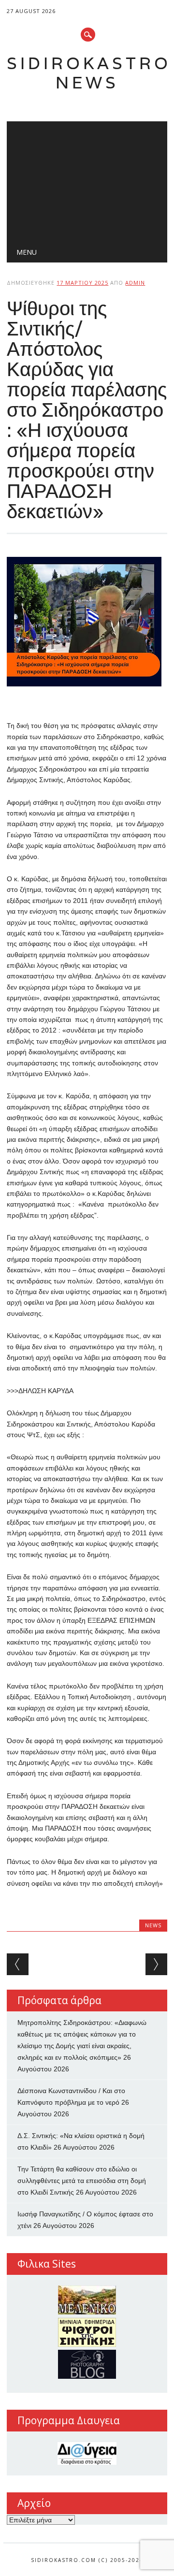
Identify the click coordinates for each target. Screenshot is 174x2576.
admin (135, 283)
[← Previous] (18, 1964)
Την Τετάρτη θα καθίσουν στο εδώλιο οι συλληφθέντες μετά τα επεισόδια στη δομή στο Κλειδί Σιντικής (82, 2181)
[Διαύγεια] (87, 2453)
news (153, 1925)
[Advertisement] (87, 179)
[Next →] (156, 1964)
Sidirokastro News (89, 73)
